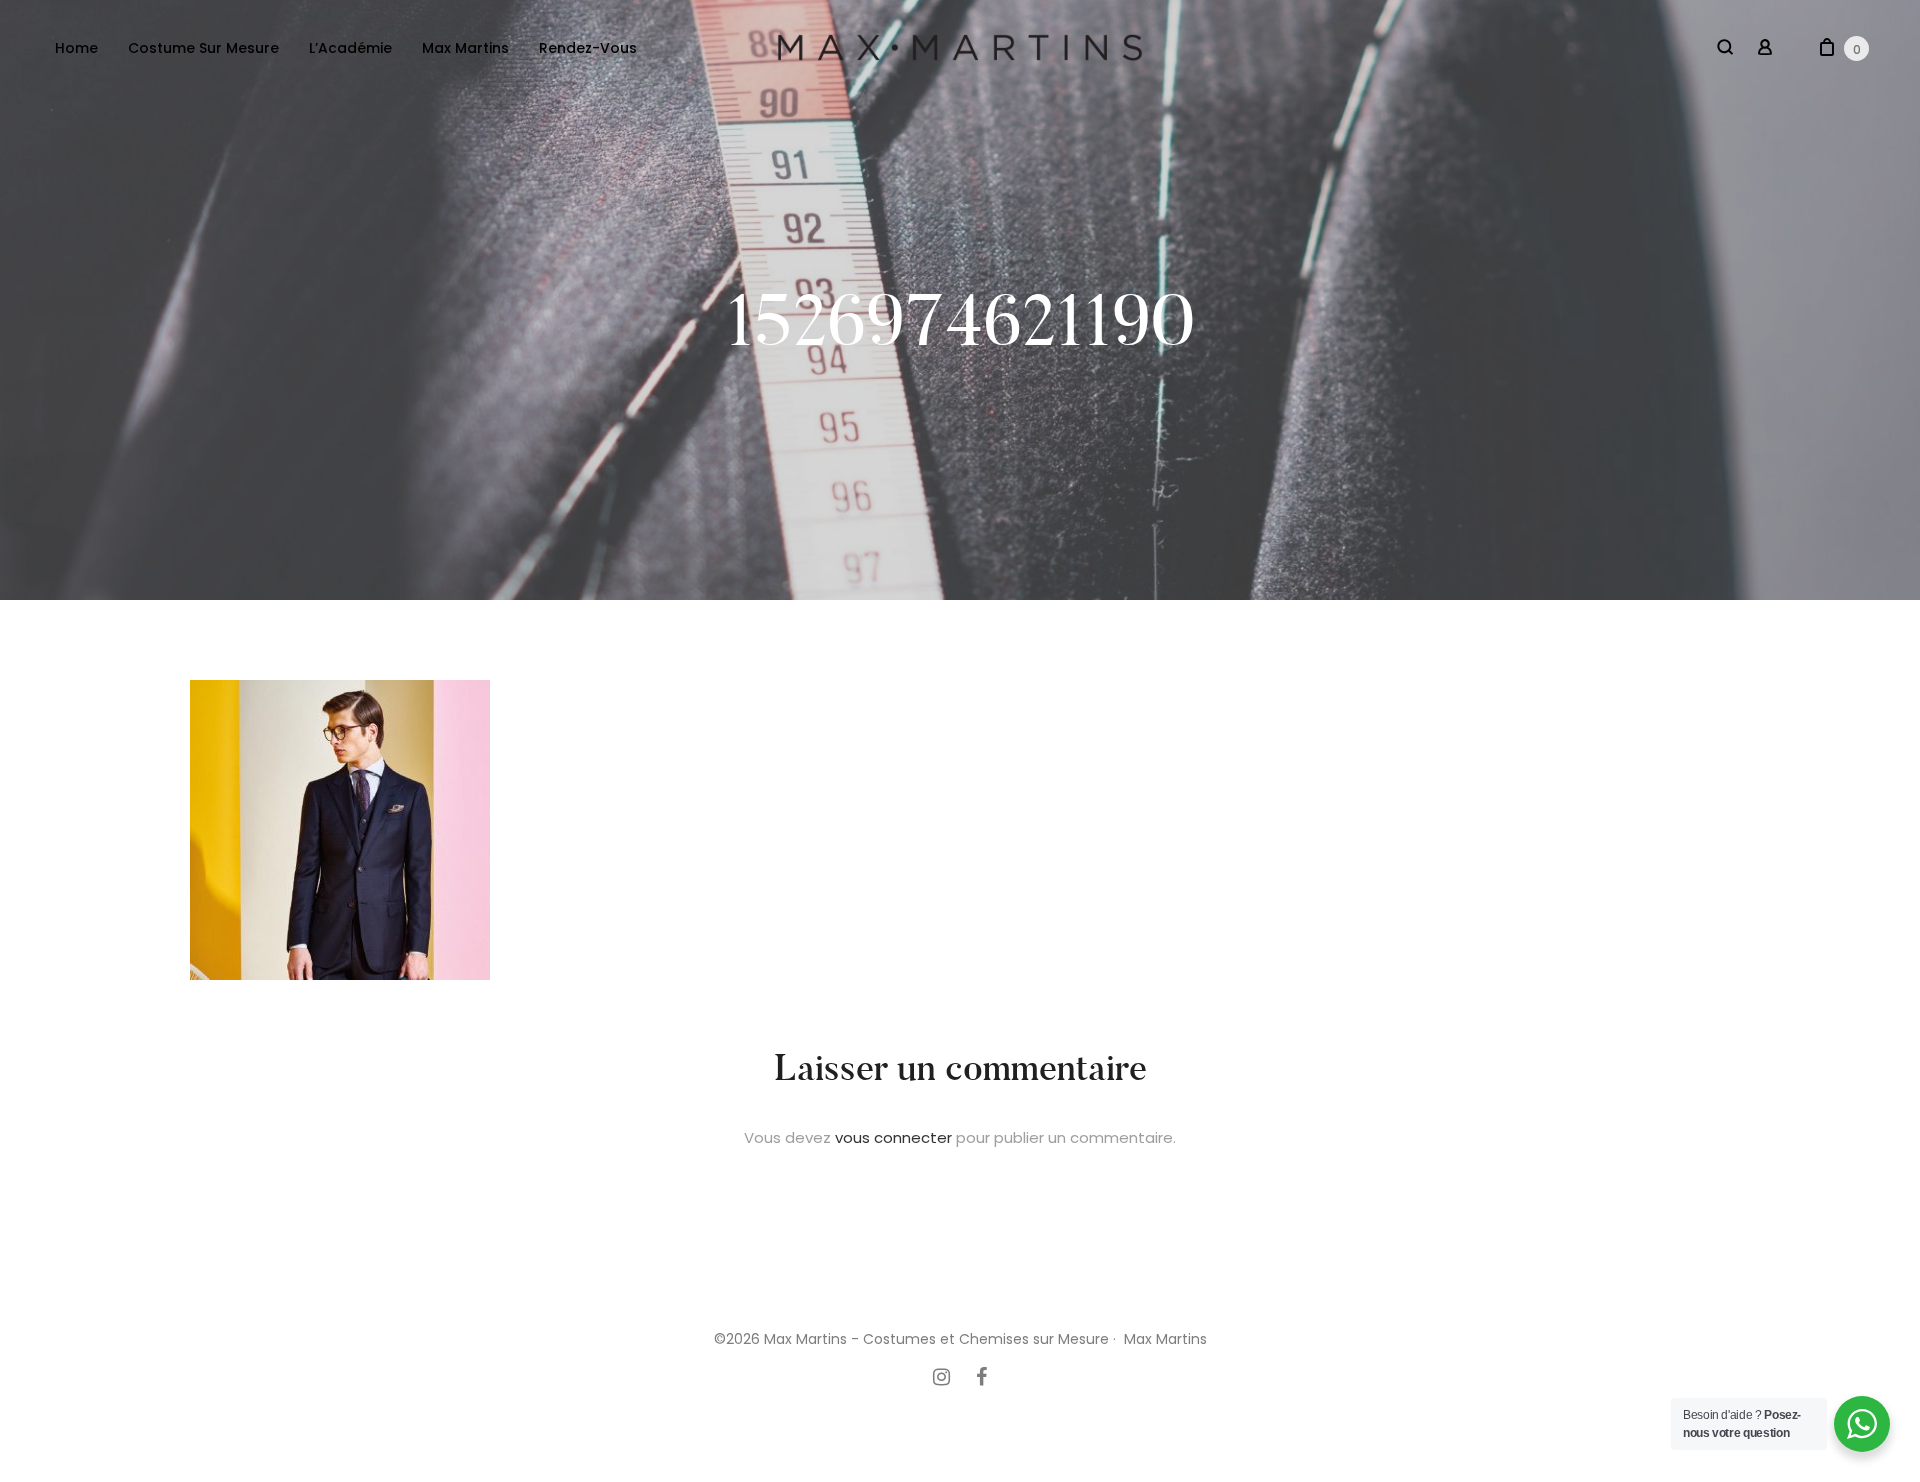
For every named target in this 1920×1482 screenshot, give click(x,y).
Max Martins (465, 48)
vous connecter (893, 1137)
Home (76, 48)
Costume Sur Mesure (203, 48)
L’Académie (350, 48)
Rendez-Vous (588, 48)
